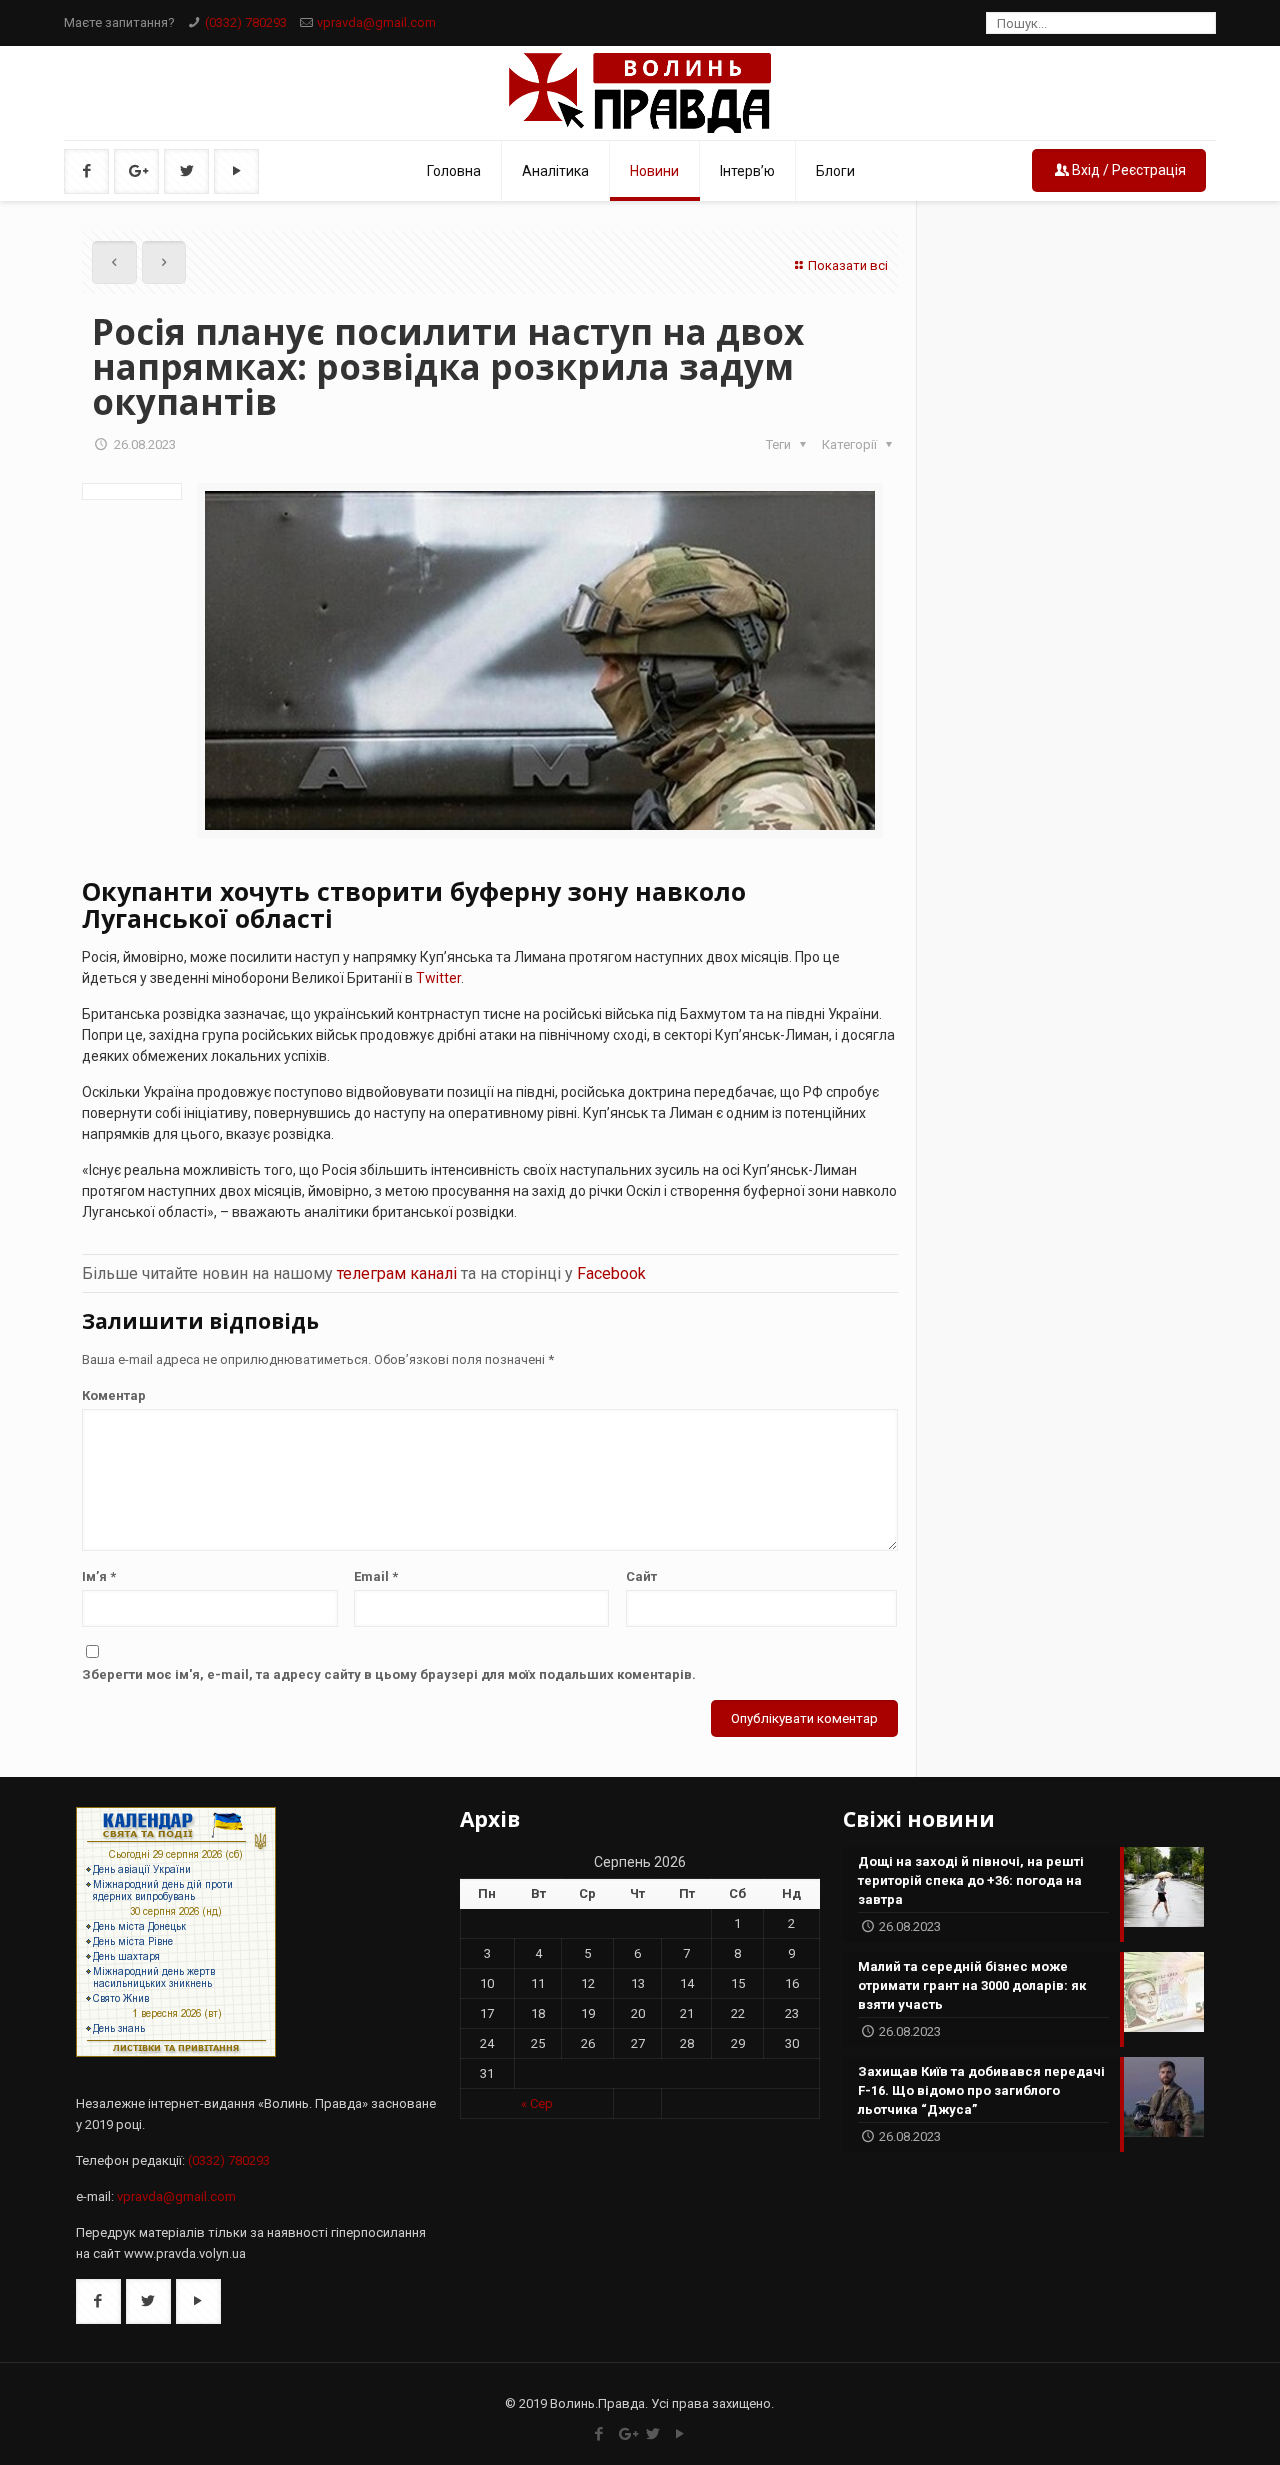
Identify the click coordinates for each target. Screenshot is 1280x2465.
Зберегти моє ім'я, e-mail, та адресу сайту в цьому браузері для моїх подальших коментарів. (389, 1674)
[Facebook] (599, 2434)
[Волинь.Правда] (640, 93)
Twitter (438, 978)
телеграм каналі (397, 1273)
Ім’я (99, 1576)
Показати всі (848, 265)
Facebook (611, 1273)
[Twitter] (653, 2434)
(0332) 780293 (246, 22)
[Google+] (626, 2434)
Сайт (641, 1576)
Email (376, 1576)
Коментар (114, 1395)
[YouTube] (680, 2434)
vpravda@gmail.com (376, 22)
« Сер (537, 2103)
